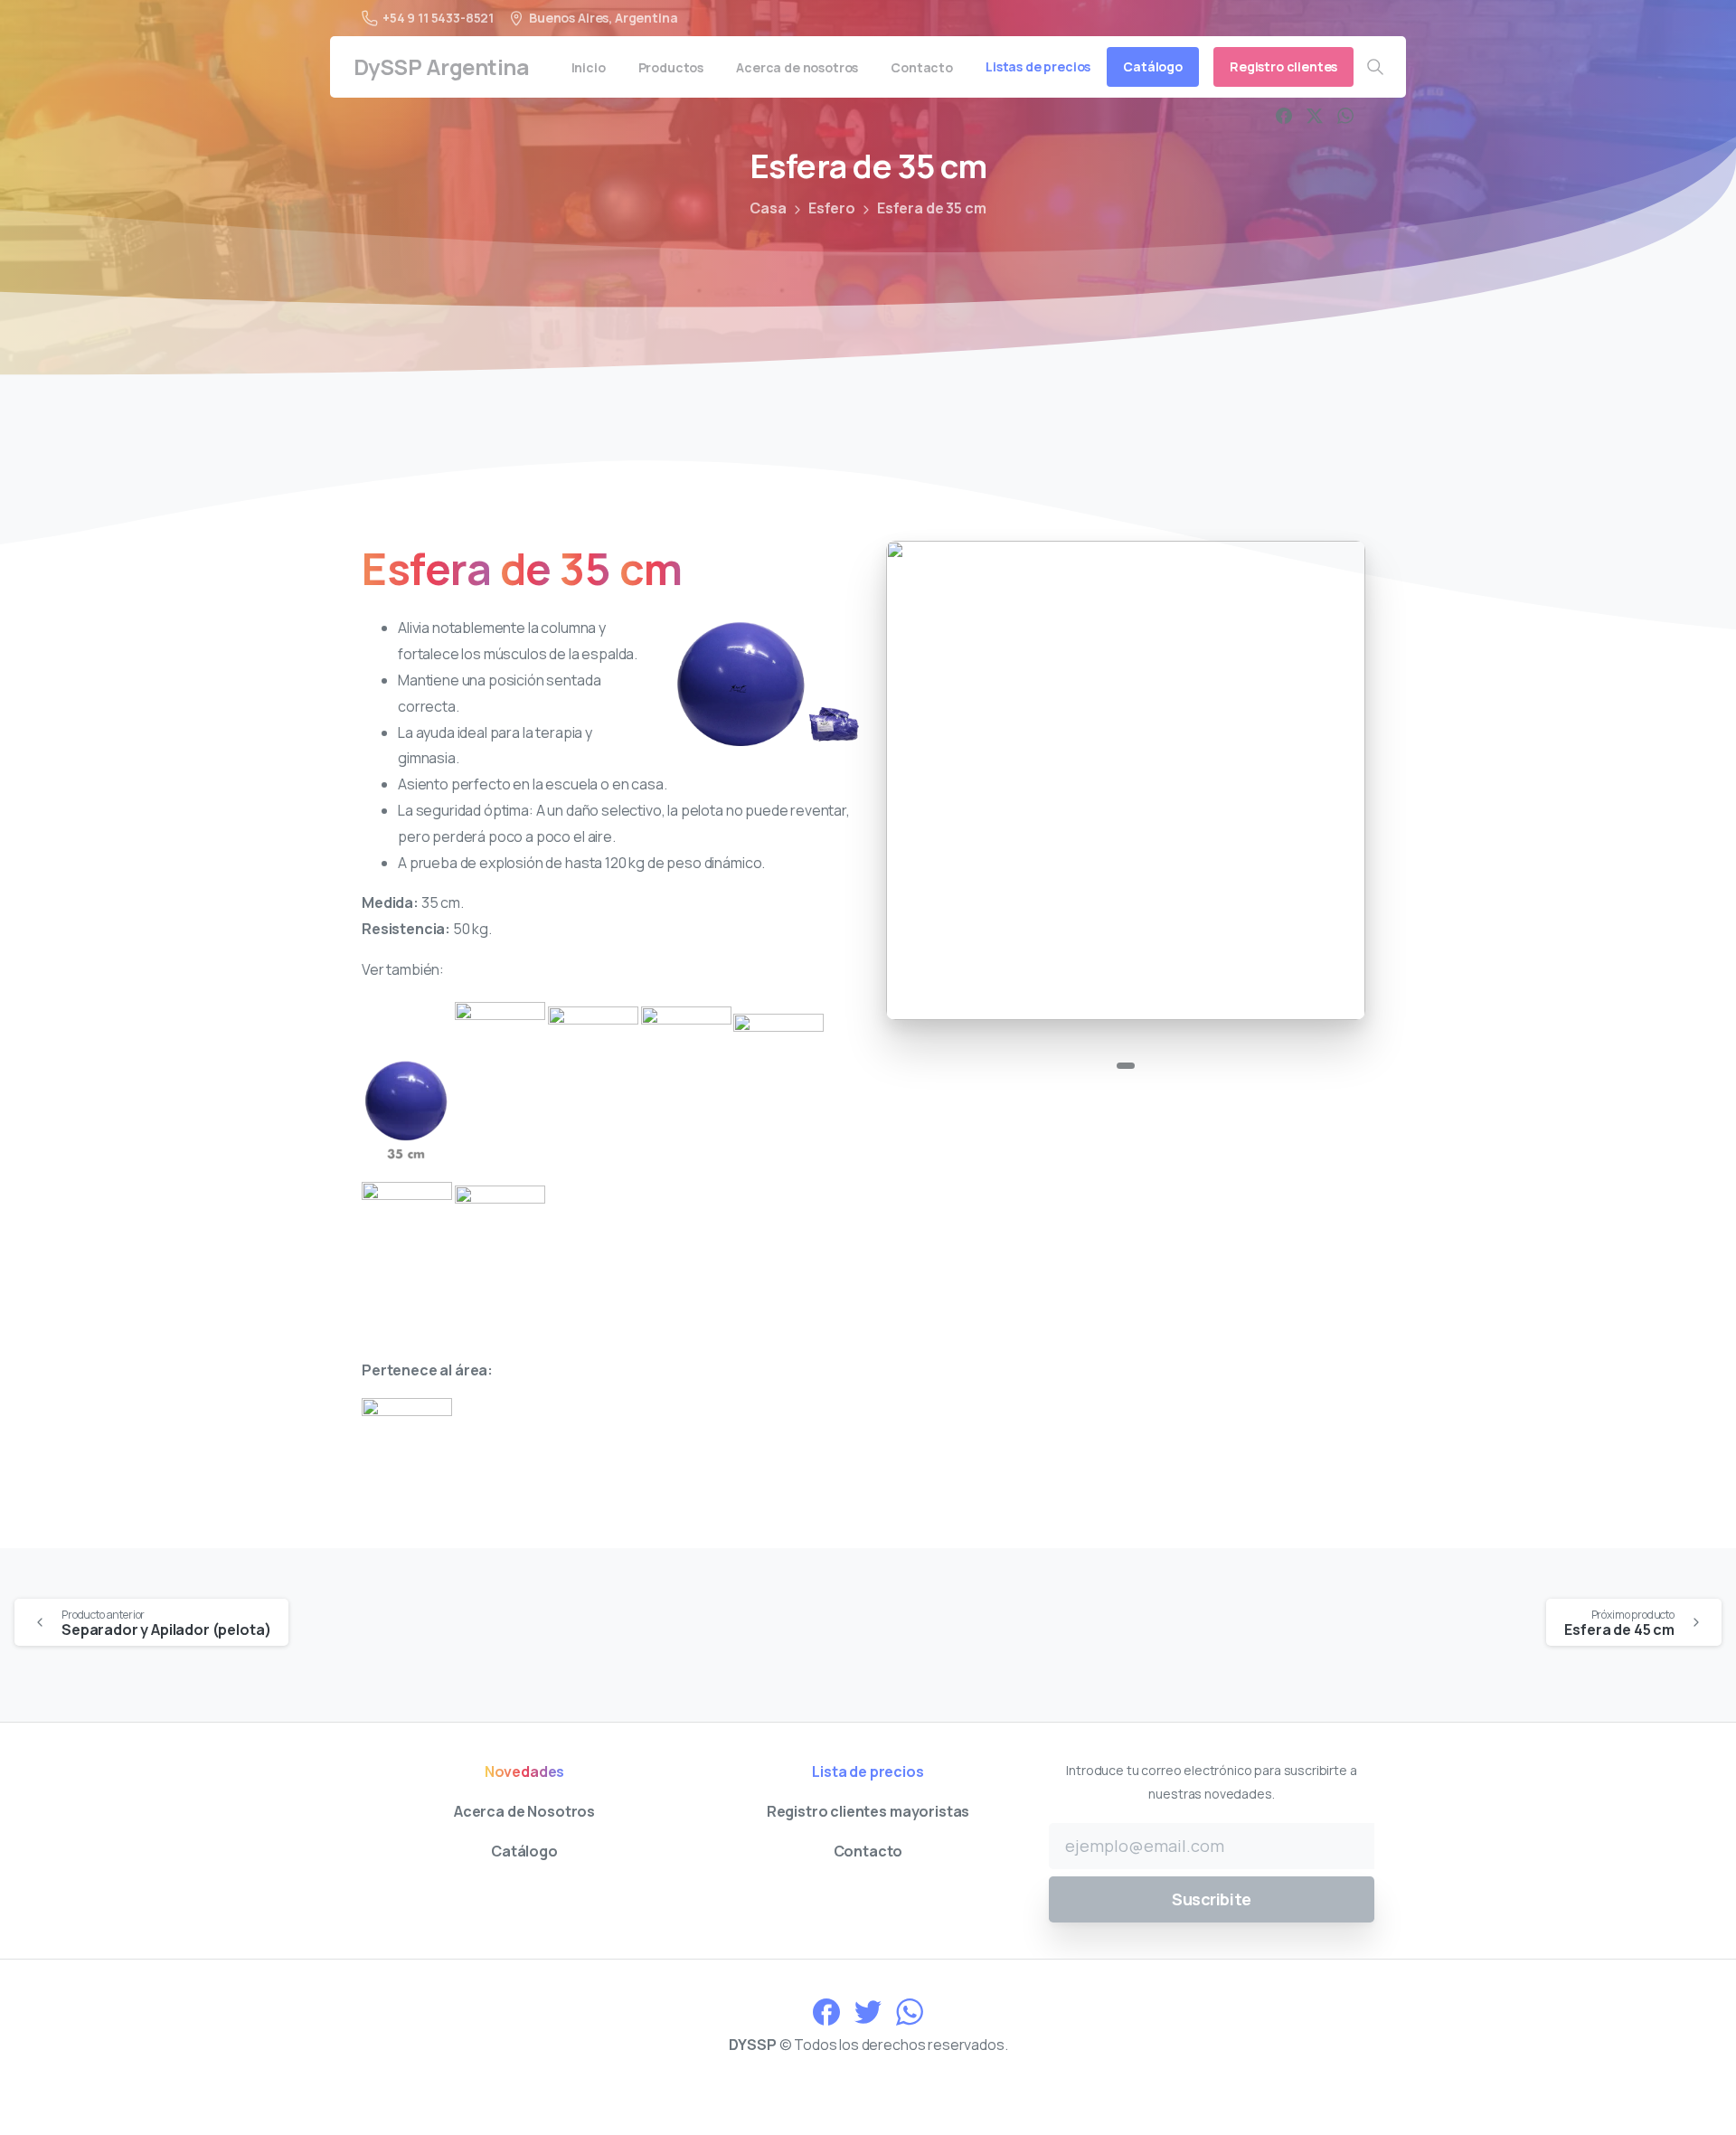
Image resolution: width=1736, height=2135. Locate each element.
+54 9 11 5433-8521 (438, 18)
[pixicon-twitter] (868, 2011)
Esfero (832, 208)
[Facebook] (1284, 116)
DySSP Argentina (442, 66)
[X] (1315, 116)
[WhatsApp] (1345, 116)
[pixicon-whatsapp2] (910, 2011)
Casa (768, 208)
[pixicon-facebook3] (826, 2011)
